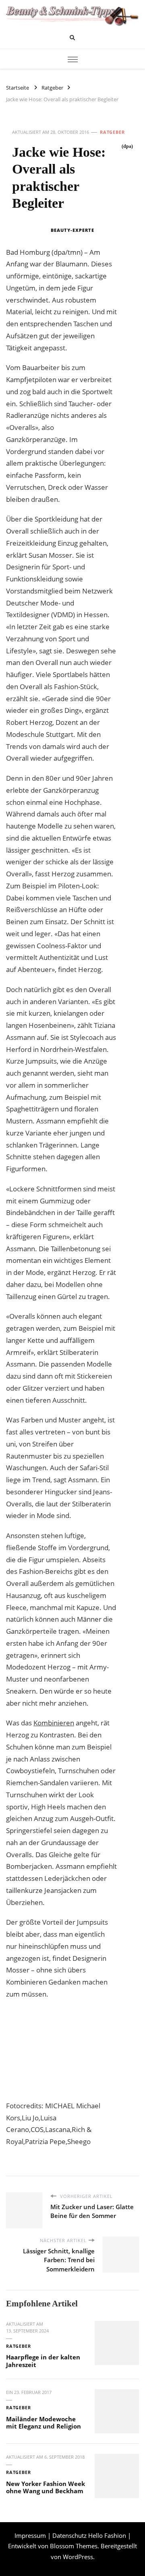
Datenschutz (69, 2535)
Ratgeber (112, 132)
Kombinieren (54, 1723)
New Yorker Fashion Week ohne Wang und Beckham (46, 2487)
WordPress (78, 2557)
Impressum (30, 2535)
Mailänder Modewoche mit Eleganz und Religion (43, 2423)
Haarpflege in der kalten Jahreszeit (43, 2361)
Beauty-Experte (72, 230)
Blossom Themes (74, 2546)
